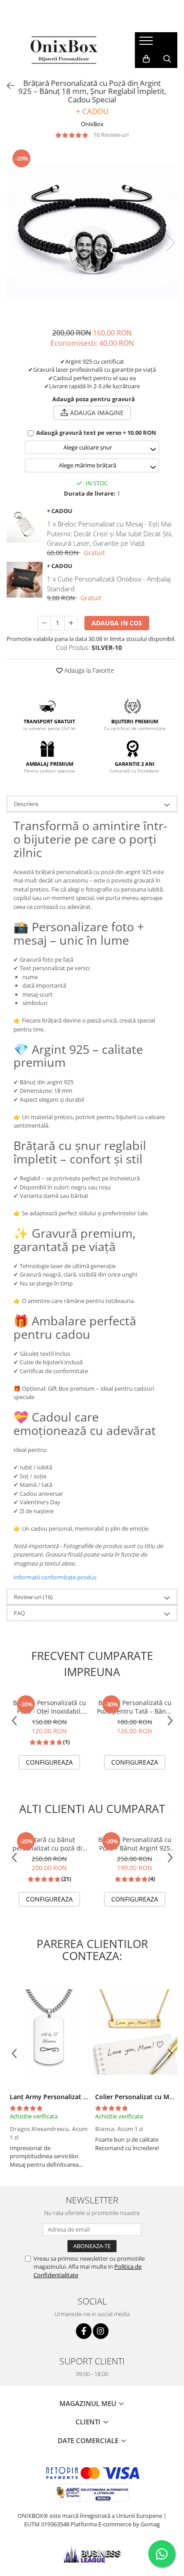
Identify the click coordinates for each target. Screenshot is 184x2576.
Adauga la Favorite (88, 670)
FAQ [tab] (19, 1613)
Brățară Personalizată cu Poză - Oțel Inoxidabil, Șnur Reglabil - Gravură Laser (50, 1707)
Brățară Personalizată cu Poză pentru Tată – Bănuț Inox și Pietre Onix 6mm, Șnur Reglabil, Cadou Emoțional (135, 1707)
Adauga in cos (117, 623)
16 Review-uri (111, 135)
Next (170, 243)
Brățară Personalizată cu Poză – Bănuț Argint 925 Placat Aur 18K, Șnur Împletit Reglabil (135, 1844)
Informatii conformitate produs (55, 1577)
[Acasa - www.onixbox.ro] (64, 50)
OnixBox (92, 124)
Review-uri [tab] (33, 1597)
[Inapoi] (7, 86)
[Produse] (147, 43)
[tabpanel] (92, 233)
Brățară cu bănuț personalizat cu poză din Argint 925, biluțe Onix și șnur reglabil (50, 1844)
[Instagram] (101, 2331)
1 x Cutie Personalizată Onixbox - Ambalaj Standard (109, 584)
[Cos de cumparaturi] (146, 59)
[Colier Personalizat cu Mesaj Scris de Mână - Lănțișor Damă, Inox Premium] (135, 2032)
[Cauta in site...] (167, 59)
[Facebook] (84, 2331)
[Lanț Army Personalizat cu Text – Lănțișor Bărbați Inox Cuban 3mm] (49, 2032)
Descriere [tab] (26, 804)
